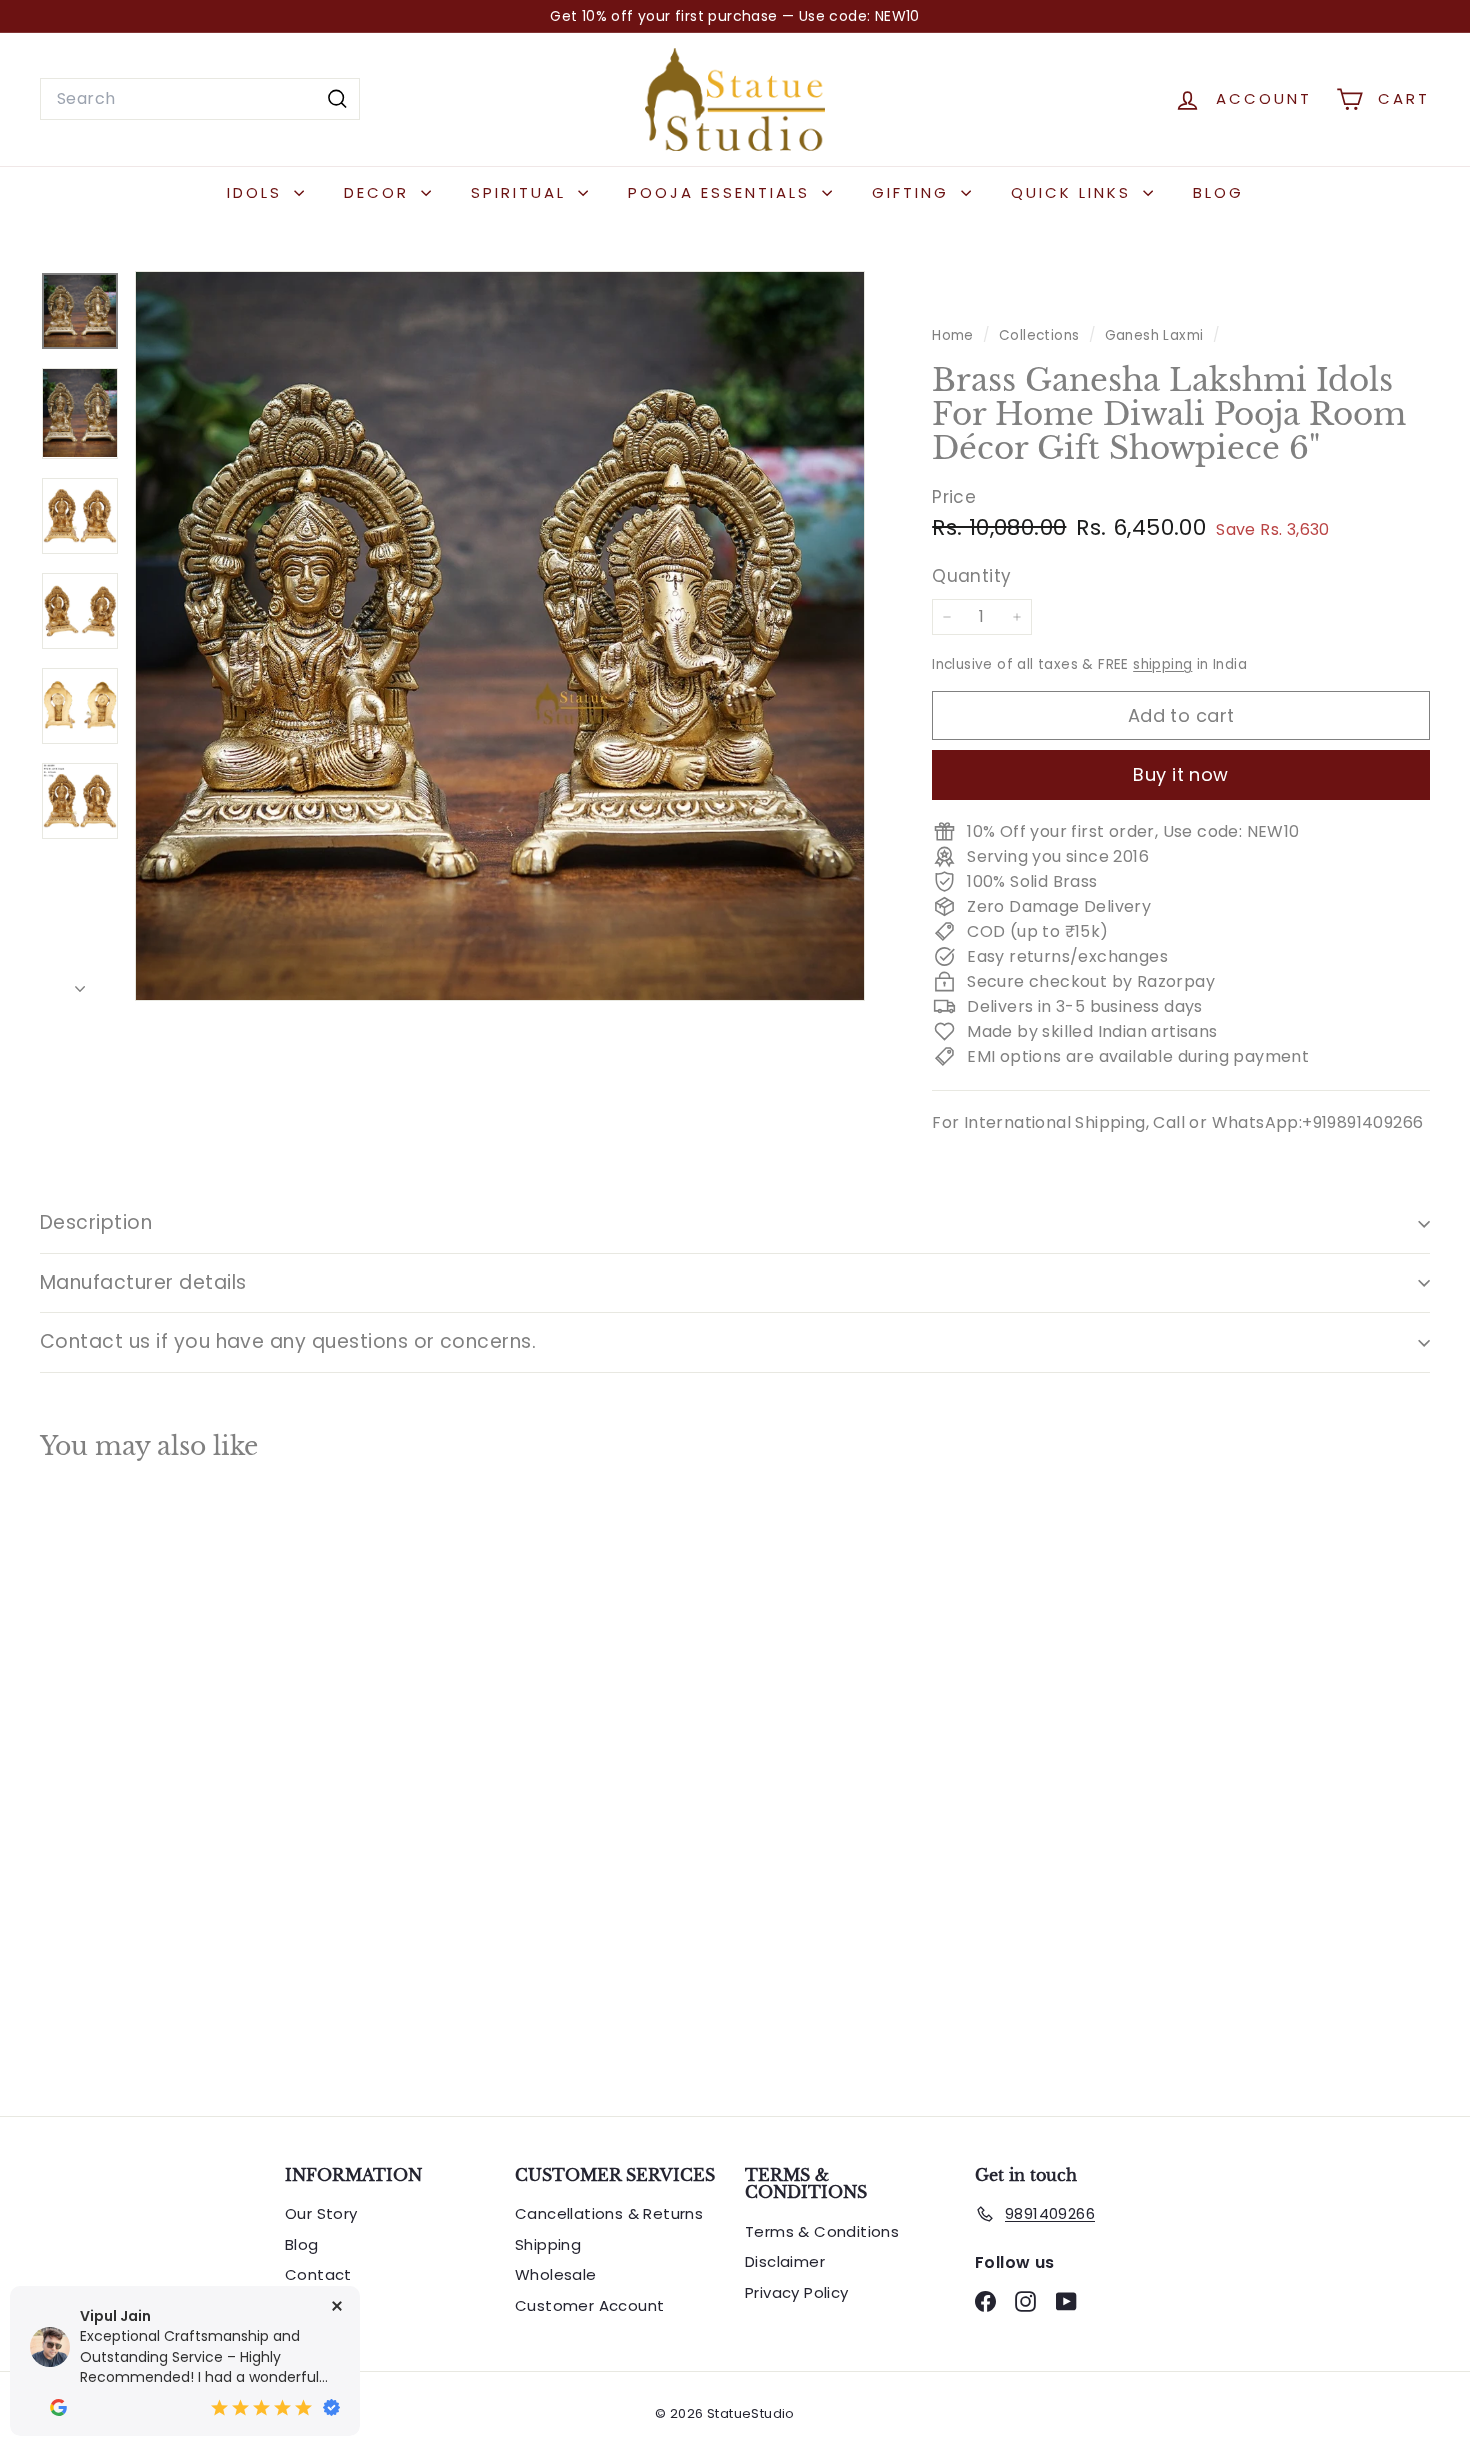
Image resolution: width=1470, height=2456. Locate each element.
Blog (1218, 192)
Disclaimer (785, 2261)
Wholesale (556, 2274)
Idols (258, 192)
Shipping (548, 2244)
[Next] (80, 984)
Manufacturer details (143, 1282)
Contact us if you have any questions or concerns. (288, 1341)
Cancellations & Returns (609, 2213)
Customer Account (589, 2305)
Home (955, 335)
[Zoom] (500, 636)
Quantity (971, 575)
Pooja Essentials (722, 192)
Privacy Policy (797, 2292)
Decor (380, 192)
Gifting (914, 192)
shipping (1162, 664)
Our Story (321, 2213)
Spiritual (522, 192)
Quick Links (1074, 192)
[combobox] (200, 99)
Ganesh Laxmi (1154, 335)
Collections (1041, 335)
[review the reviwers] (58, 2407)
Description (96, 1222)
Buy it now (1181, 774)
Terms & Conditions (822, 2231)
